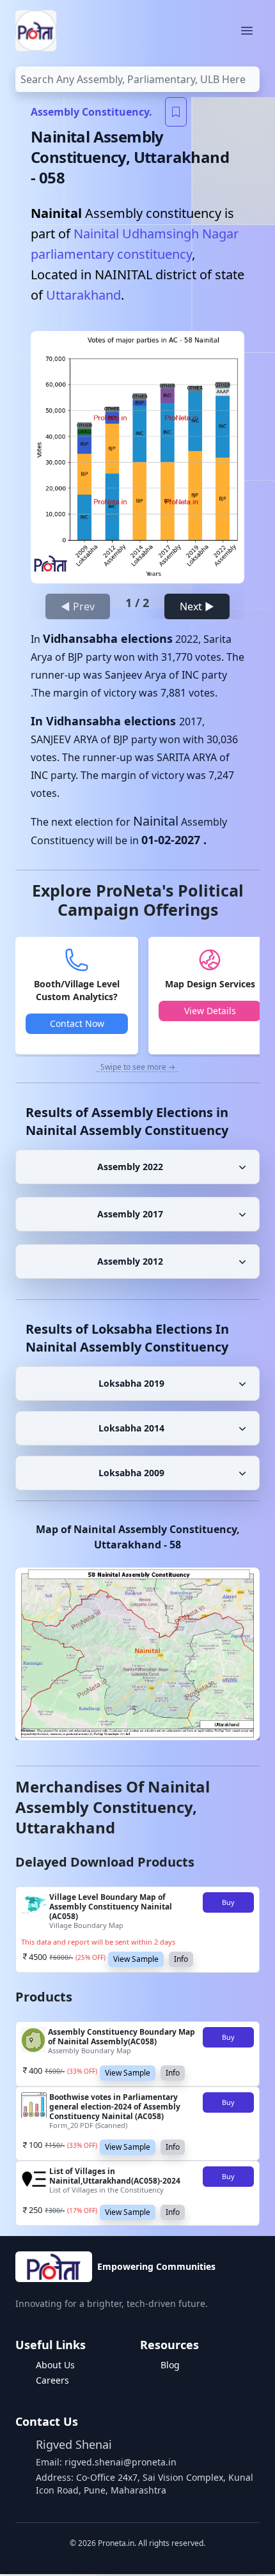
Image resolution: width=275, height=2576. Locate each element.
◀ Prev (78, 606)
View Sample (136, 1959)
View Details (210, 1011)
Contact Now (77, 1023)
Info (181, 1959)
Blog (170, 2365)
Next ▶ (197, 606)
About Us (55, 2365)
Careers (52, 2380)
